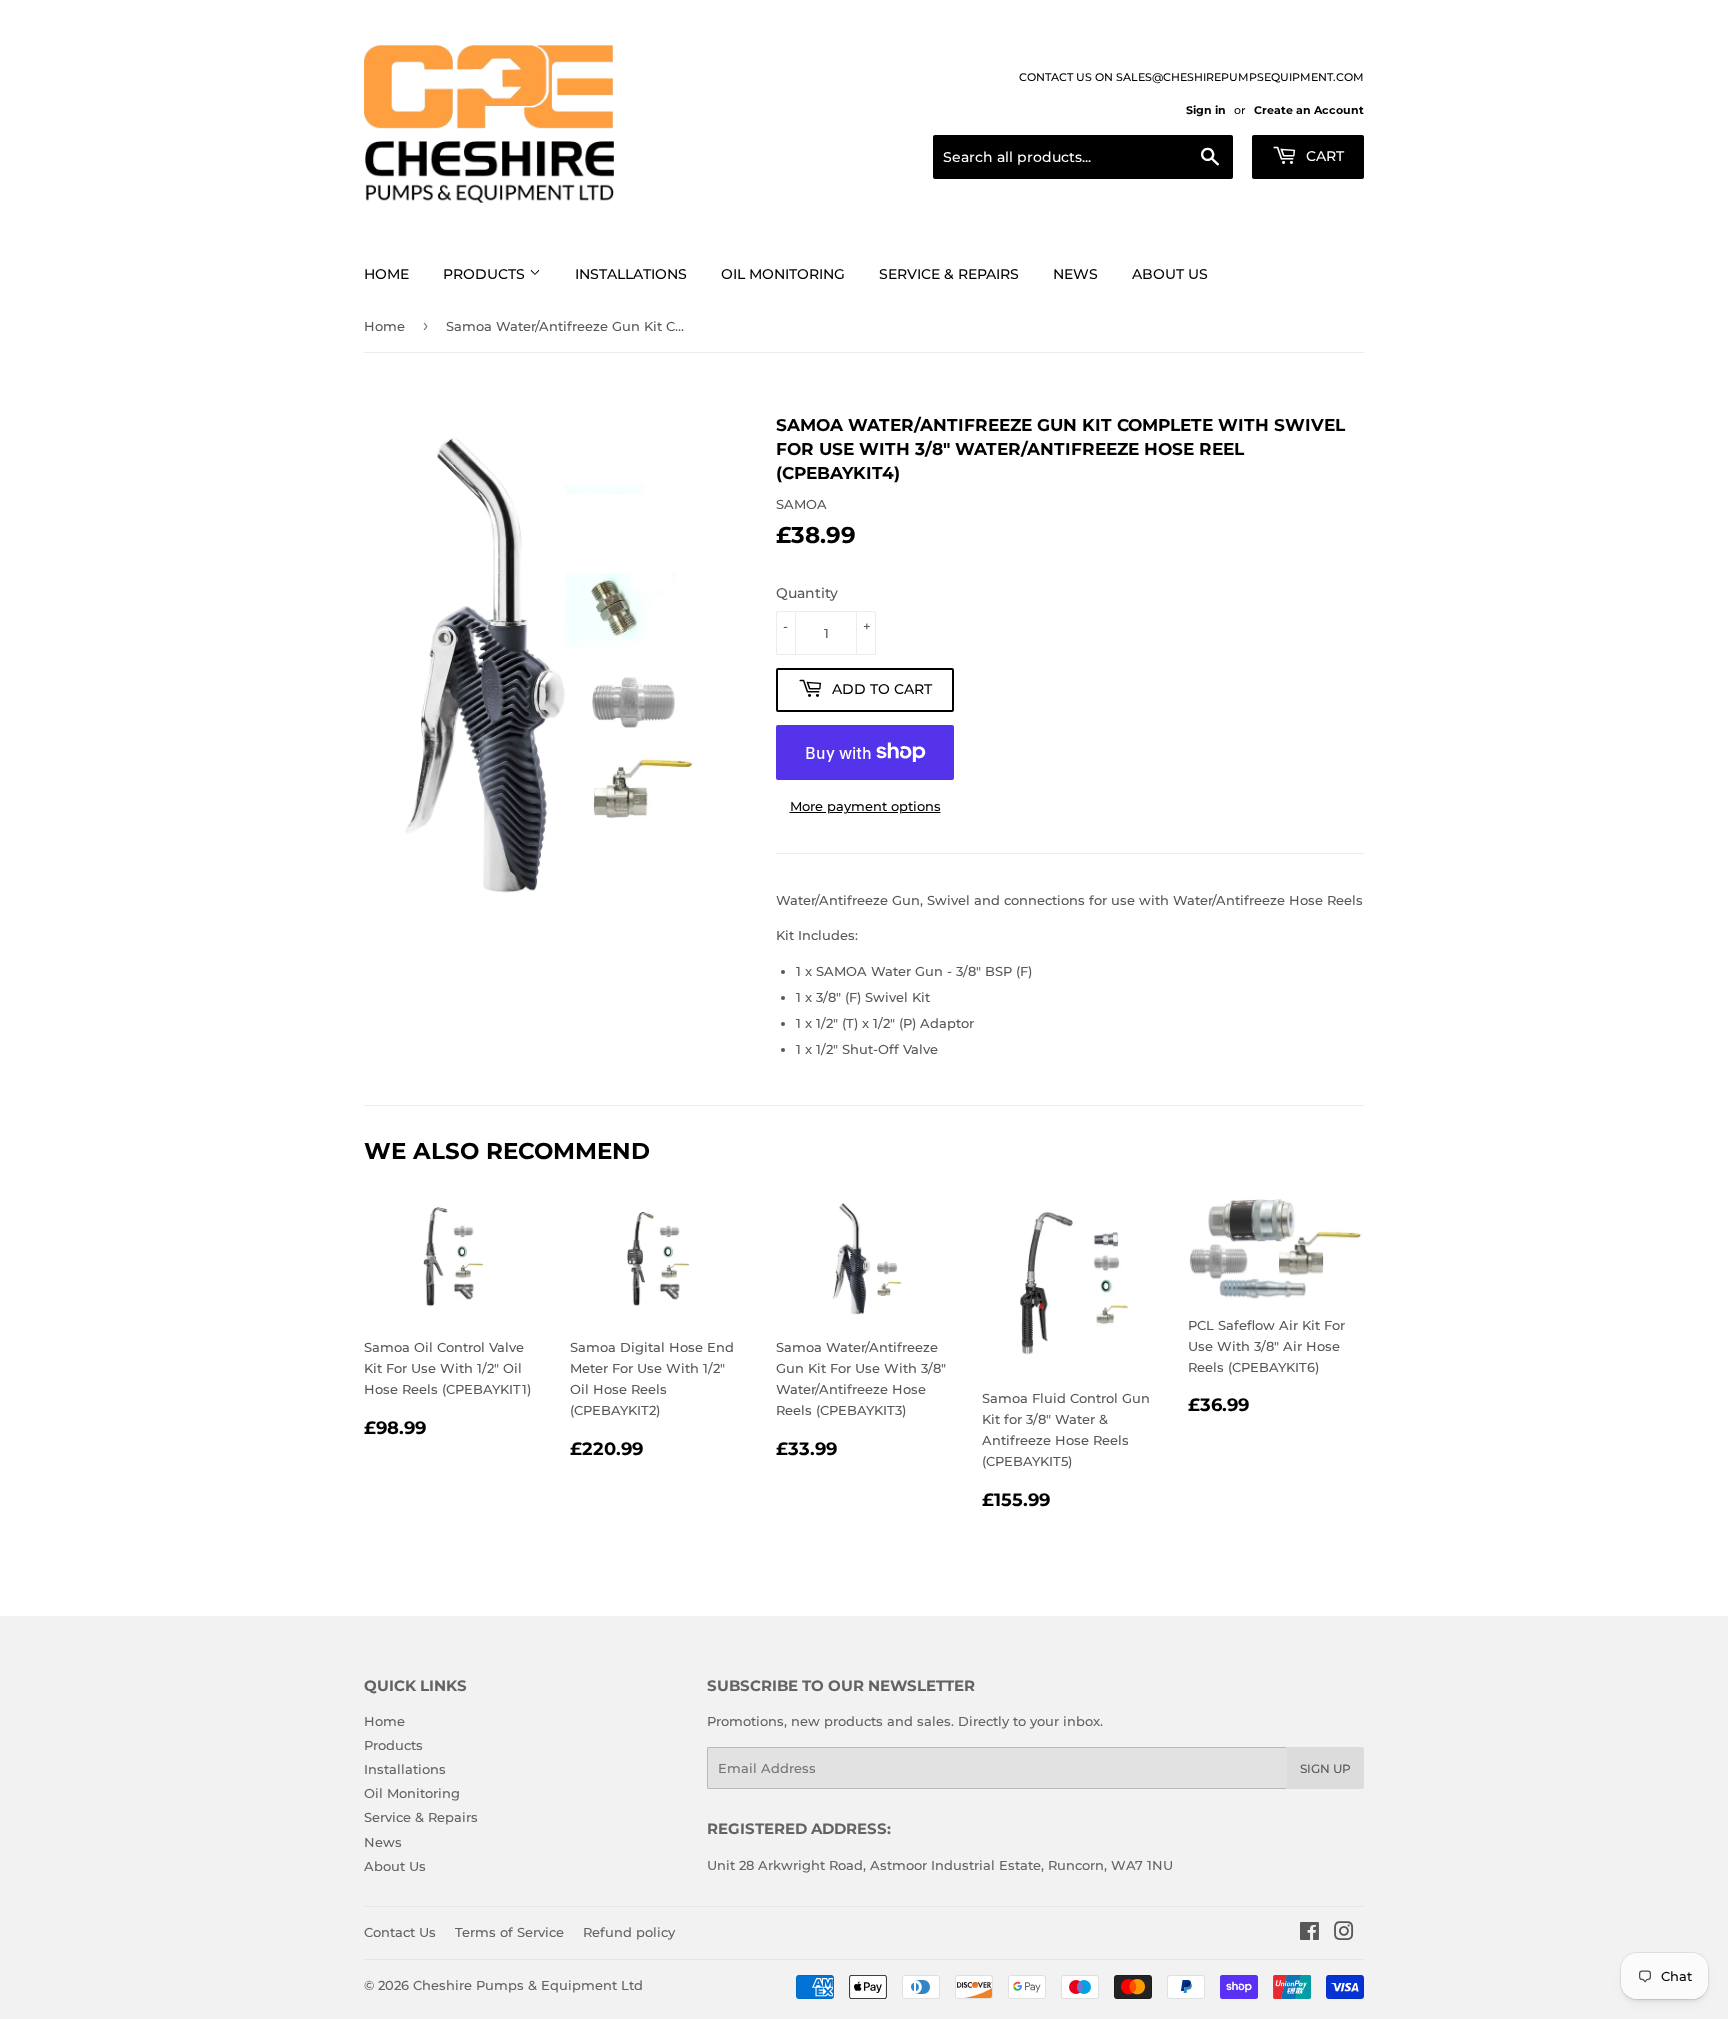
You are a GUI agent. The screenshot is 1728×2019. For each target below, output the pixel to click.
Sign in (1206, 110)
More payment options (865, 806)
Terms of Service (509, 1932)
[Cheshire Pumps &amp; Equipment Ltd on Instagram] (1344, 1934)
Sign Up (1325, 1768)
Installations (631, 274)
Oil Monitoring (783, 274)
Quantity (807, 593)
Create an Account (1309, 110)
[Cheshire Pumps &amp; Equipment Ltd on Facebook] (1309, 1934)
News (1075, 274)
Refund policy (629, 1932)
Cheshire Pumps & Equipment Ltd (528, 1985)
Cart (1323, 156)
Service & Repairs (949, 274)
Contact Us (400, 1932)
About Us (1170, 274)
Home (386, 274)
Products (486, 274)
